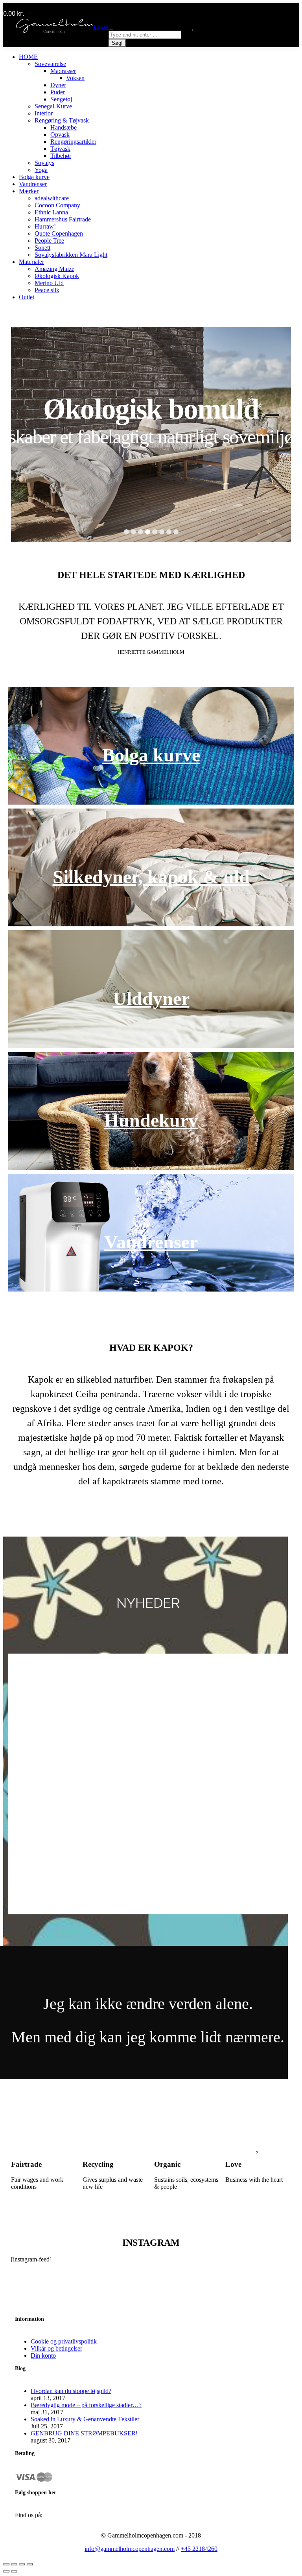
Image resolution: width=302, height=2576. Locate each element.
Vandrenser (151, 1242)
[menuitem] (28, 57)
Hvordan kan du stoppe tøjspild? (71, 2391)
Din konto (43, 2356)
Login (101, 27)
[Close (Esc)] (6, 2564)
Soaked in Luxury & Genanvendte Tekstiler (85, 2419)
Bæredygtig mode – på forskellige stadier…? (86, 2405)
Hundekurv (151, 1120)
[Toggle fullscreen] (22, 2564)
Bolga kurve (151, 755)
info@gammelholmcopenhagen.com (130, 2549)
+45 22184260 (199, 2549)
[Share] (14, 2564)
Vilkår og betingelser (56, 2348)
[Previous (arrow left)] (6, 2571)
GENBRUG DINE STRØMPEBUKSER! (84, 2433)
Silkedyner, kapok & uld (151, 877)
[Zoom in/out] (30, 2564)
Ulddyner (151, 998)
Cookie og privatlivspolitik (64, 2341)
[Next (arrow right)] (14, 2571)
